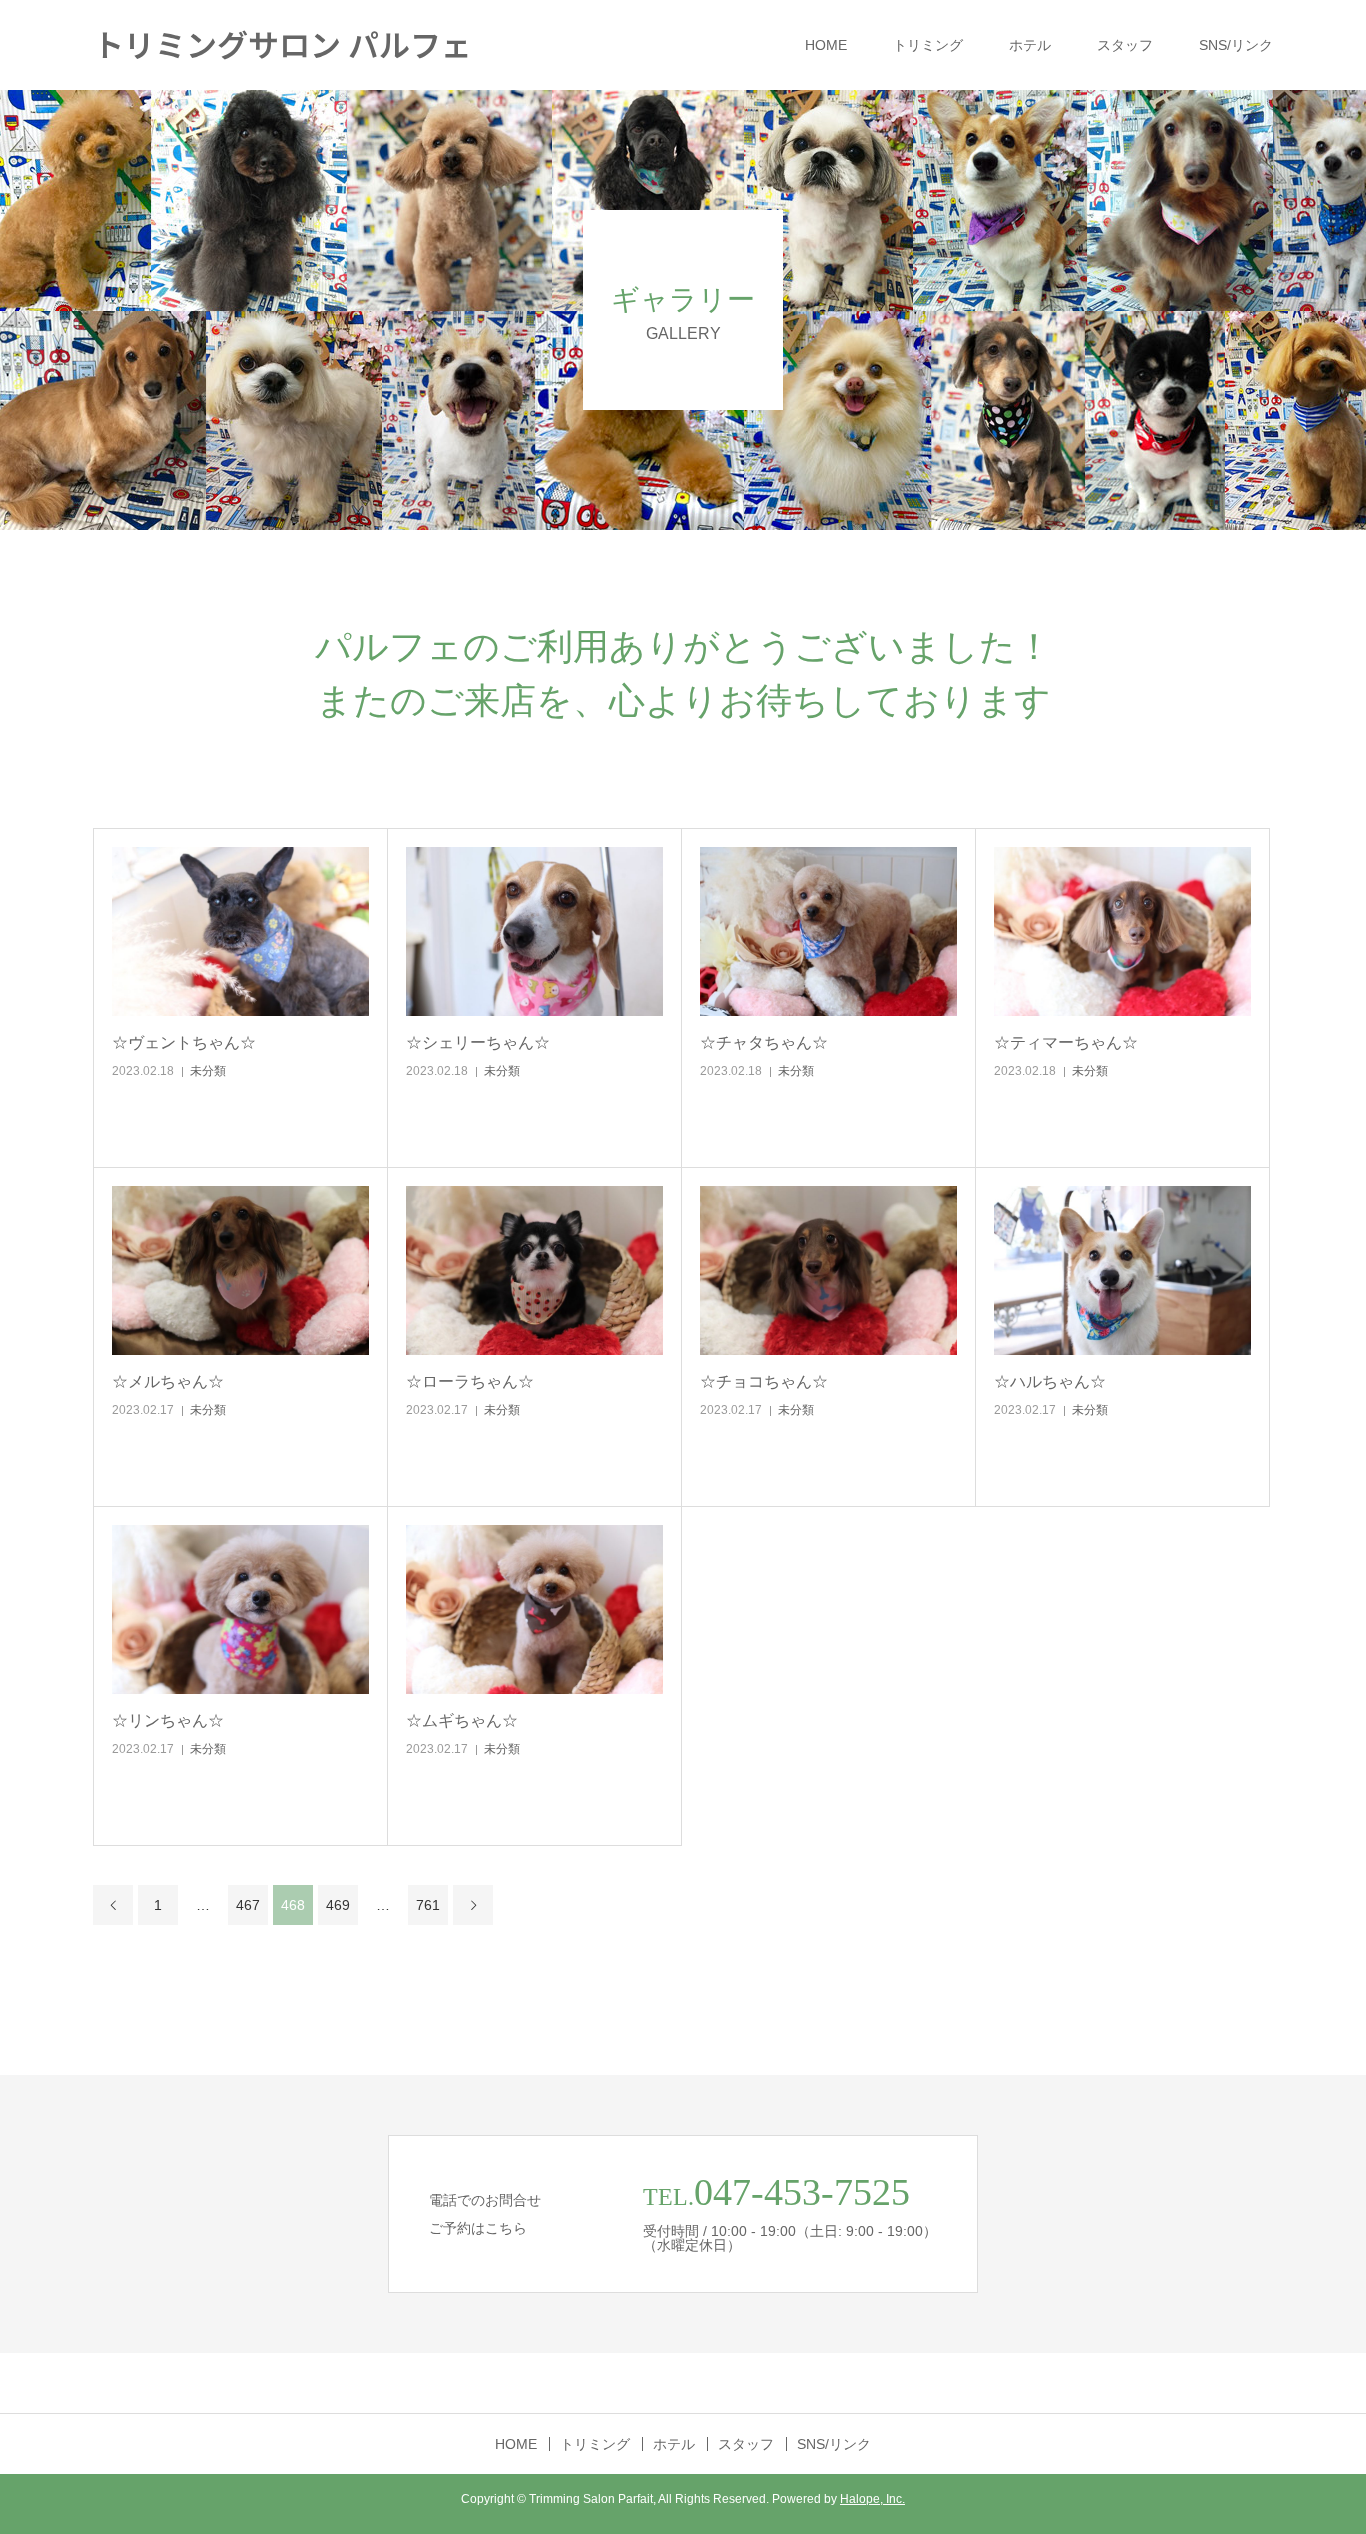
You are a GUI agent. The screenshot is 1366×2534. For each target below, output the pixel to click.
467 (248, 1905)
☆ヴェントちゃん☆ (184, 1042)
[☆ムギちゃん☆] (534, 1609)
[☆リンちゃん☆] (240, 1609)
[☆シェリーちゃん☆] (534, 931)
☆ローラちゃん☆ (470, 1381)
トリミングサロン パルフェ (282, 43)
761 (428, 1905)
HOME (826, 45)
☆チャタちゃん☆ (764, 1042)
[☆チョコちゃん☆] (828, 1270)
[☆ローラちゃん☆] (534, 1270)
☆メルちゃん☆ (168, 1381)
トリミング (928, 45)
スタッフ (1125, 45)
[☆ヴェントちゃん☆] (240, 931)
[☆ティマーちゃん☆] (1122, 931)
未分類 (208, 1071)
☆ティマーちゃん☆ (1066, 1042)
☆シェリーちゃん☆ (478, 1042)
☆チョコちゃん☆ (764, 1381)
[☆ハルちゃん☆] (1122, 1270)
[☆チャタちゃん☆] (828, 931)
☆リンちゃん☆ (168, 1720)
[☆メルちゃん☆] (240, 1270)
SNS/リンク (1236, 45)
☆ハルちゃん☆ (1050, 1381)
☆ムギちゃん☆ (462, 1720)
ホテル (1030, 45)
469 (338, 1905)
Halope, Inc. (872, 2499)
